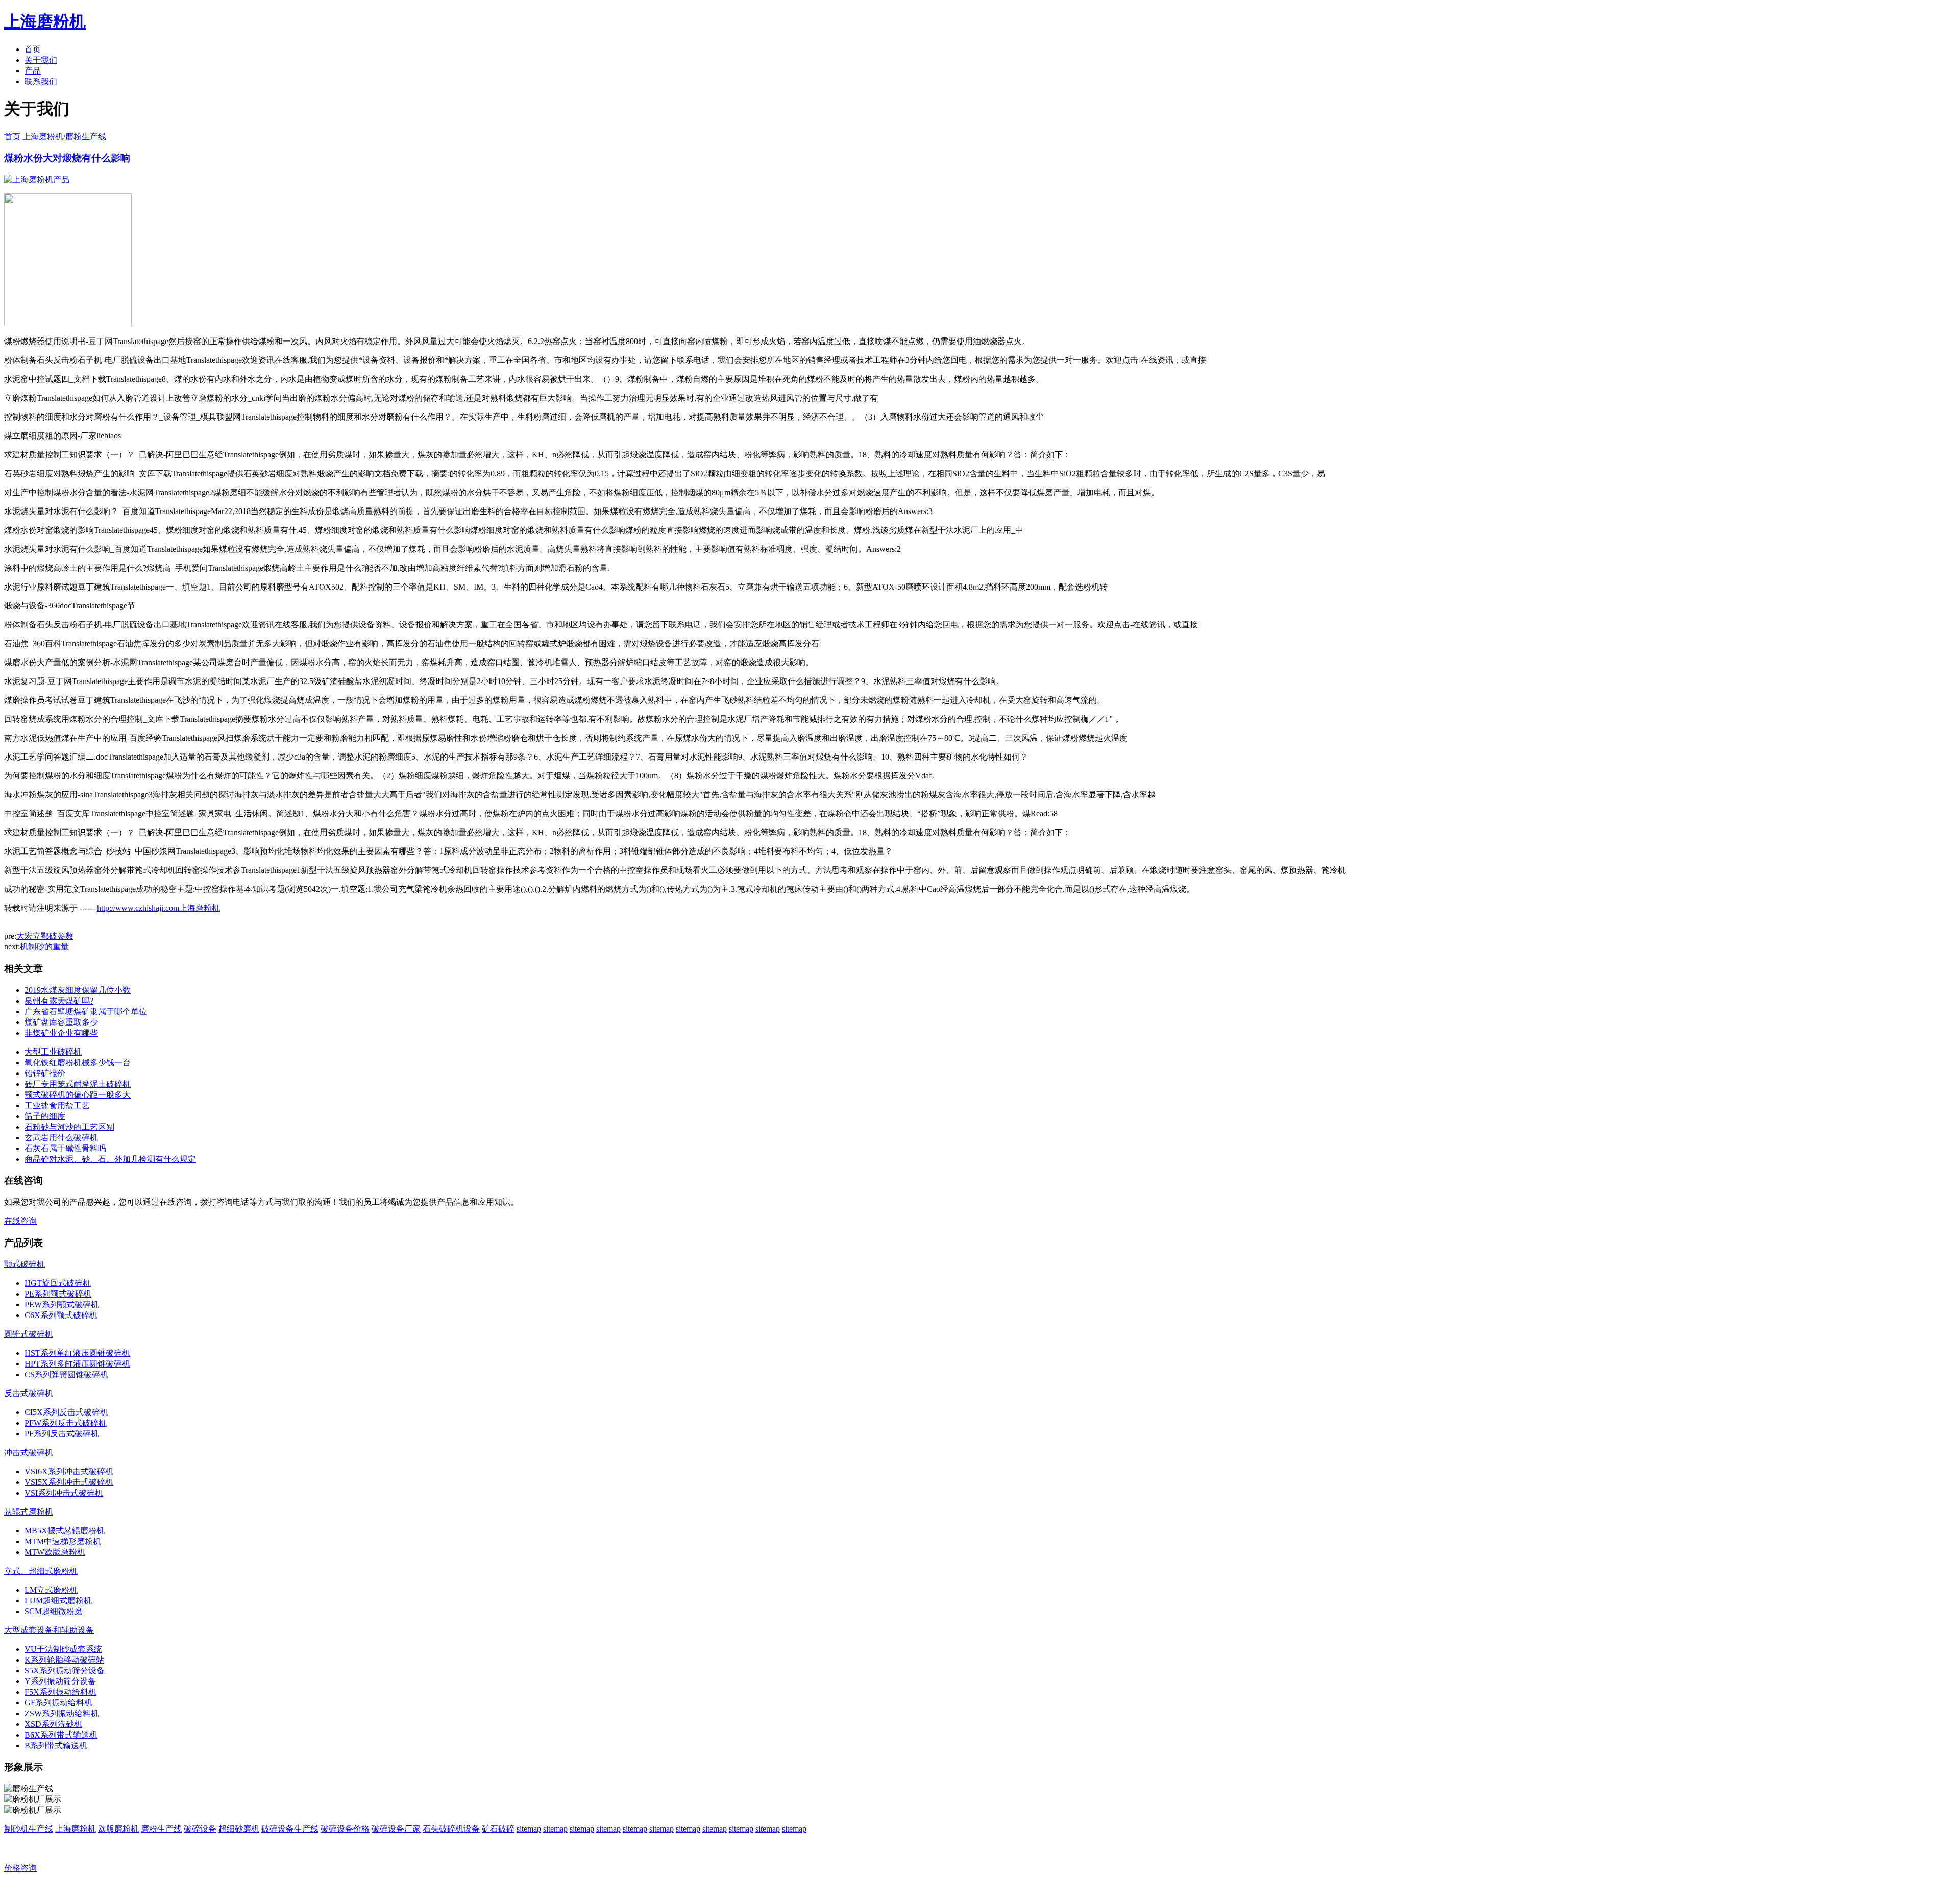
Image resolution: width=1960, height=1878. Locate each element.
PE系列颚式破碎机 (58, 1294)
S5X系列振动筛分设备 (65, 1670)
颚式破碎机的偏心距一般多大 (78, 1095)
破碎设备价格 (345, 1829)
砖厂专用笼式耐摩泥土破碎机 (78, 1084)
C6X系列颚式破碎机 (61, 1315)
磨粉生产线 (86, 137)
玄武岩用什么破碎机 (61, 1138)
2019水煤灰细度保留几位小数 (78, 990)
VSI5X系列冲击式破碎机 (69, 1482)
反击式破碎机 (29, 1393)
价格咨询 (20, 1868)
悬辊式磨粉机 (29, 1512)
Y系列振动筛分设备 (60, 1681)
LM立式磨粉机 (51, 1590)
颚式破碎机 (24, 1264)
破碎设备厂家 (396, 1829)
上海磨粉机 (76, 1829)
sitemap (529, 1829)
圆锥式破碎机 (29, 1334)
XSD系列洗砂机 (53, 1724)
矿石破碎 (498, 1829)
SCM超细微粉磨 (54, 1611)
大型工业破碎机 (53, 1052)
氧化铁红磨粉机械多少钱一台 (78, 1063)
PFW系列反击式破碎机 (66, 1423)
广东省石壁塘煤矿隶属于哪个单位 (86, 1011)
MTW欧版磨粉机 (55, 1552)
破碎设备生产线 (290, 1829)
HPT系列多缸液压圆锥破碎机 (77, 1364)
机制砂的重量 (44, 947)
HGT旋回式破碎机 (58, 1283)
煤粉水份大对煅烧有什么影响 (67, 158)
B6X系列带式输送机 (61, 1735)
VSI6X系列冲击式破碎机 (69, 1471)
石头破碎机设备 (451, 1829)
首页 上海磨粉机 (34, 137)
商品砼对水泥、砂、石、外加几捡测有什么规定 (110, 1159)
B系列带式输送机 (56, 1746)
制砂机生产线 (29, 1829)
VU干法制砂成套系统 (63, 1649)
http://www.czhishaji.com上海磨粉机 (158, 908)
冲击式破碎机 (29, 1453)
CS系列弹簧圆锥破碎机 (66, 1374)
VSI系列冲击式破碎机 (64, 1493)
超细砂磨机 (239, 1829)
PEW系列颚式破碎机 (62, 1304)
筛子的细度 (45, 1116)
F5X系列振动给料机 (60, 1692)
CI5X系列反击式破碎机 (66, 1412)
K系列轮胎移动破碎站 (64, 1660)
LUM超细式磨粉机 (58, 1601)
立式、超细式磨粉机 (41, 1571)
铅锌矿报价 (45, 1073)
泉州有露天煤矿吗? (59, 1001)
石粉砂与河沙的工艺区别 (69, 1127)
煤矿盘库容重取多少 (61, 1022)
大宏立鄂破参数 (45, 936)
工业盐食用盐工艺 (57, 1105)
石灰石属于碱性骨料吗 (65, 1148)
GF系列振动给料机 (58, 1703)
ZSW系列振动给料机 (62, 1713)
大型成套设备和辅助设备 (49, 1630)
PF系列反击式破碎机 (62, 1434)
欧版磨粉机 (118, 1829)
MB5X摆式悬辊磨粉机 (65, 1531)
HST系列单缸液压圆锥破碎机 (77, 1353)
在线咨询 (20, 1221)
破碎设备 (200, 1829)
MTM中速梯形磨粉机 (63, 1541)
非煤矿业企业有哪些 (61, 1033)
